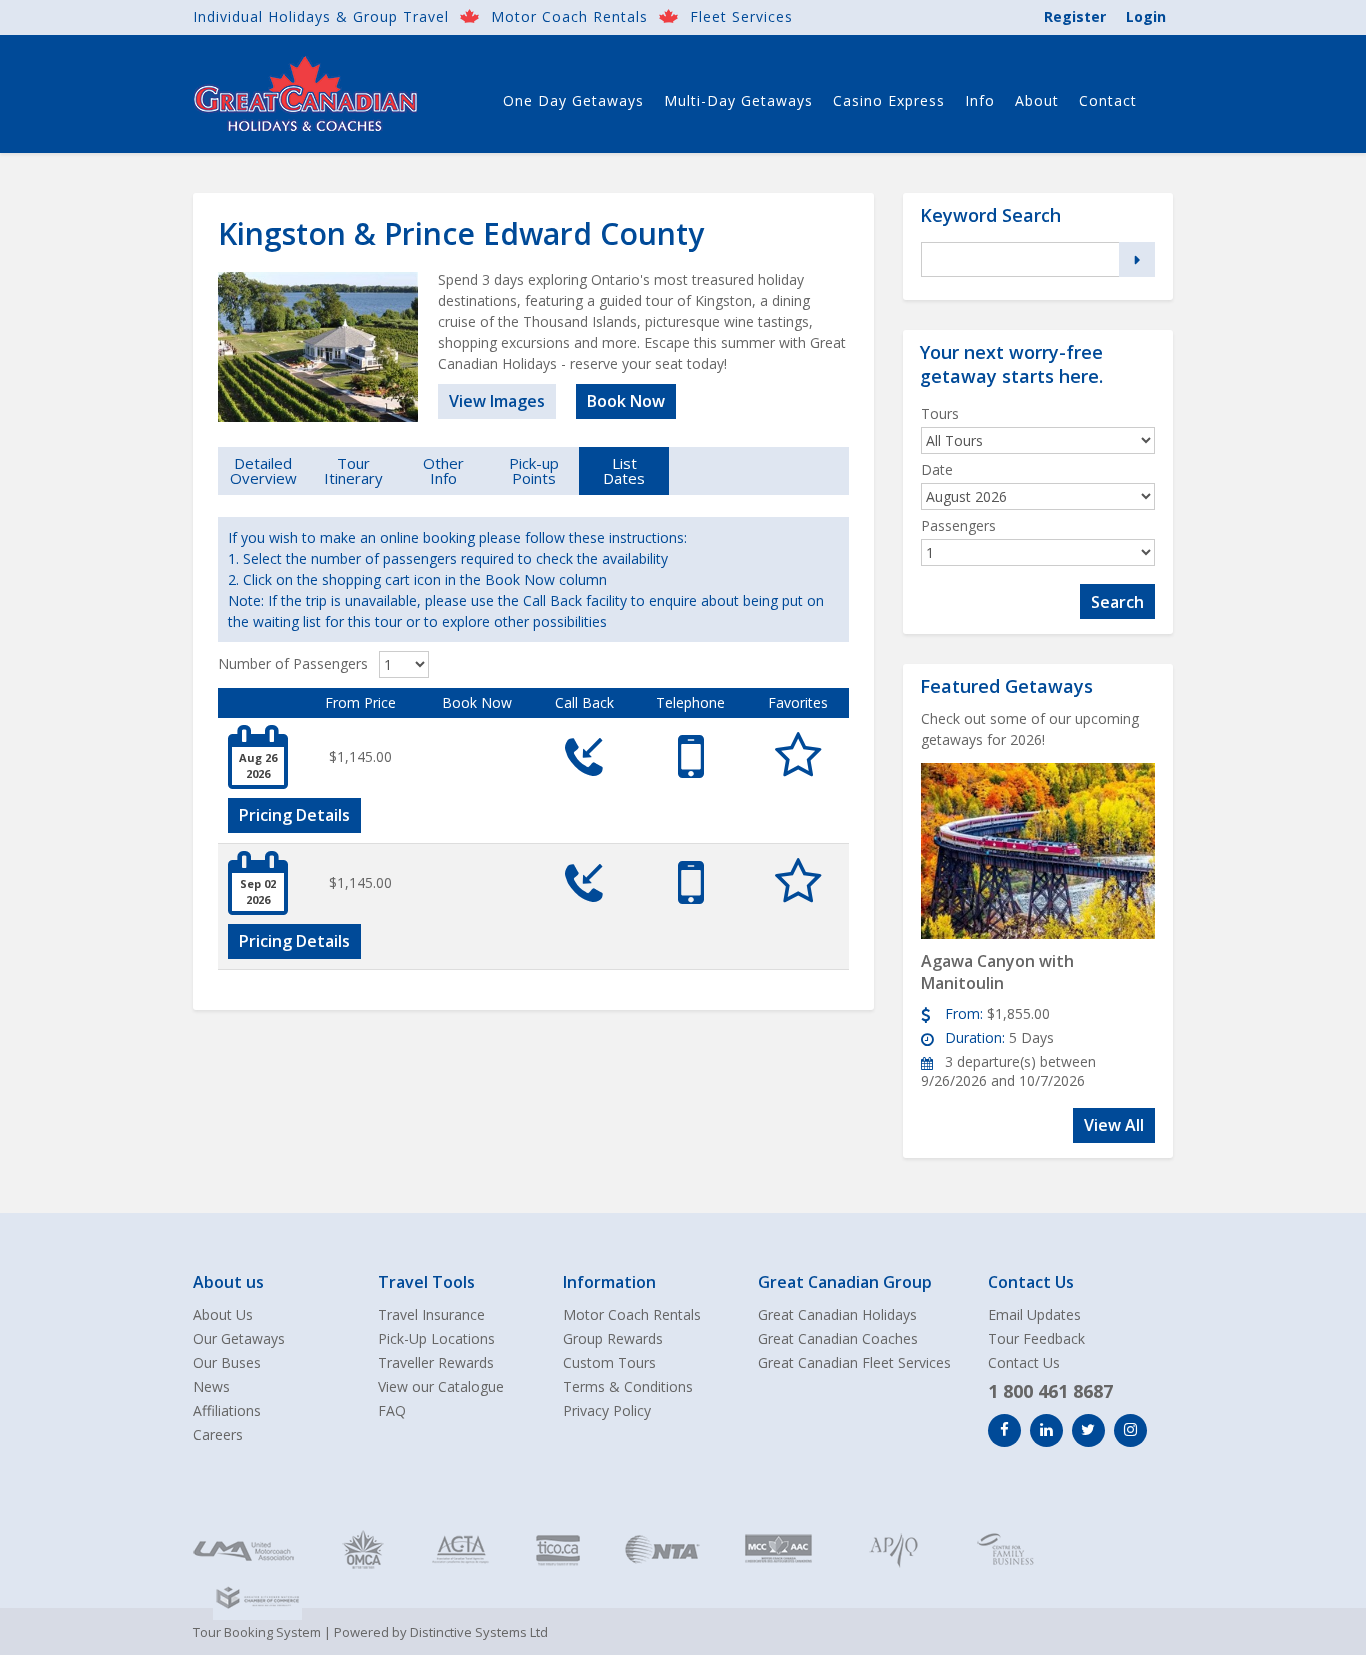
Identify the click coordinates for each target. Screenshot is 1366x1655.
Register (1075, 16)
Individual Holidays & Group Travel (321, 16)
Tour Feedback (1036, 1338)
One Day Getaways (573, 100)
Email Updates (1034, 1314)
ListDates (624, 470)
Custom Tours (609, 1362)
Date (937, 469)
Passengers (958, 525)
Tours (940, 413)
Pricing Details (294, 815)
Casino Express (889, 100)
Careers (218, 1434)
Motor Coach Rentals (569, 16)
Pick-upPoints (534, 470)
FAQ (392, 1410)
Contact (1108, 100)
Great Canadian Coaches (838, 1338)
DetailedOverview (263, 470)
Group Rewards (613, 1338)
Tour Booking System (257, 1632)
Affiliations (227, 1410)
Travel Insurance (431, 1314)
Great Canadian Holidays (837, 1314)
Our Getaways (239, 1338)
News (211, 1386)
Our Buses (227, 1362)
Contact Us (1024, 1362)
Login (1146, 16)
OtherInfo (443, 470)
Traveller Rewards (436, 1362)
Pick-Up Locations (436, 1338)
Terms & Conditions (628, 1386)
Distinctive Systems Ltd (479, 1632)
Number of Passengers (293, 663)
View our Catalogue (441, 1386)
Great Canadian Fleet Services (854, 1362)
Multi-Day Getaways (738, 100)
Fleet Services (741, 16)
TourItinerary (353, 470)
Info (980, 100)
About (1037, 100)
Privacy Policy (607, 1410)
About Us (223, 1314)
